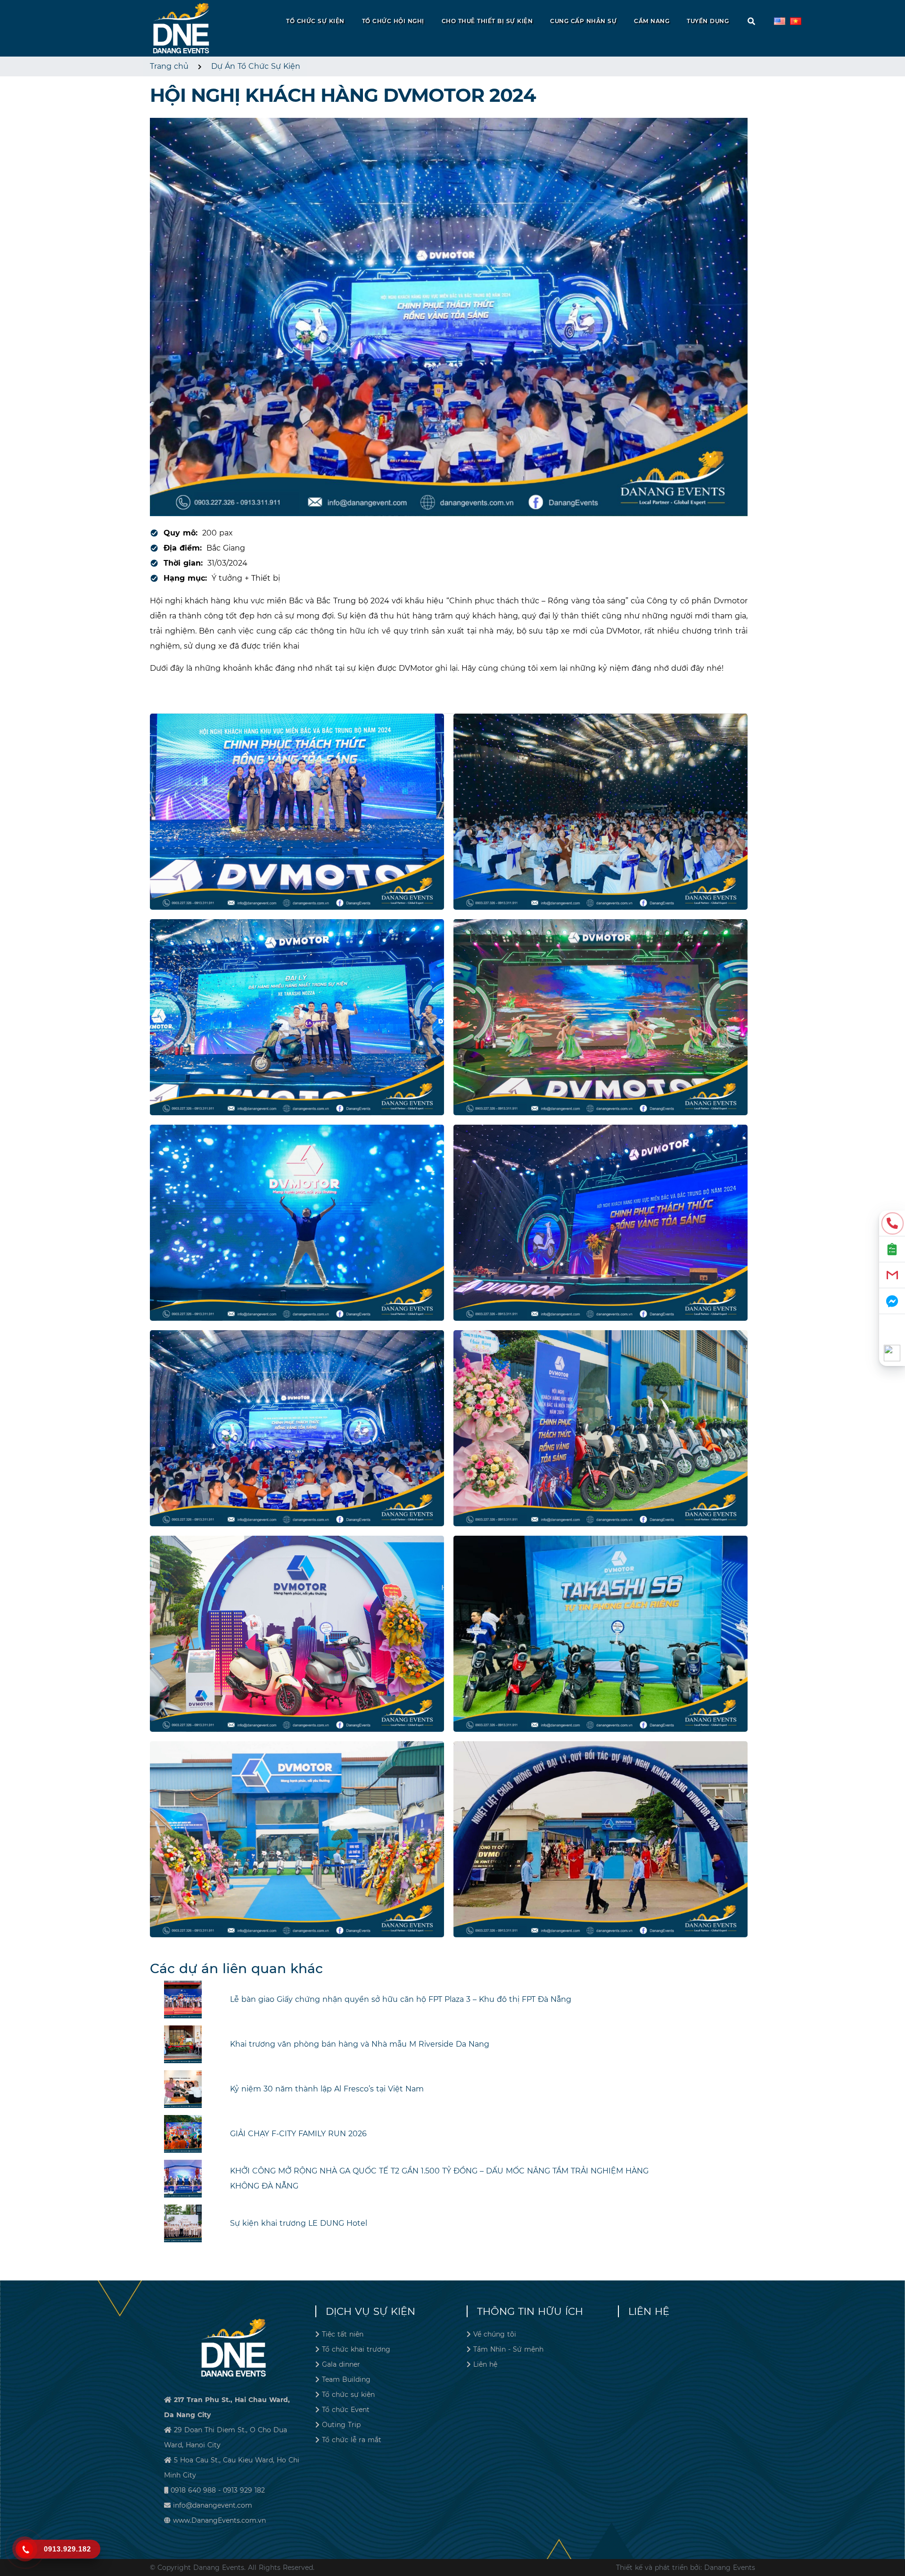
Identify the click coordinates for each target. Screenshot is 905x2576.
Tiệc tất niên (343, 2334)
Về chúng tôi (495, 2334)
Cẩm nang (652, 21)
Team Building (346, 2379)
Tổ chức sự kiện (315, 21)
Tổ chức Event (346, 2410)
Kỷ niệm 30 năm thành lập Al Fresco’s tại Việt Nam (327, 2089)
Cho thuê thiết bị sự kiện (487, 21)
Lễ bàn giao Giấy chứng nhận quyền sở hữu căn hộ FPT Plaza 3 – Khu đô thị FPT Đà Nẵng (401, 1999)
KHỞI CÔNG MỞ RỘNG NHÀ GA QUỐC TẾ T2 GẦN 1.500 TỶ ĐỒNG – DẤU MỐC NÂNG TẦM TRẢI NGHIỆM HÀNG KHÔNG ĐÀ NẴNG (439, 2178)
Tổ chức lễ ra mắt (352, 2440)
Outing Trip (341, 2425)
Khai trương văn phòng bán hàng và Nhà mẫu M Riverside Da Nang (360, 2044)
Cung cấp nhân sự (583, 21)
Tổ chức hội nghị (393, 21)
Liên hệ (485, 2364)
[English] (796, 21)
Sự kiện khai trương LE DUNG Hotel (299, 2223)
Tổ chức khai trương (356, 2349)
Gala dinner (341, 2364)
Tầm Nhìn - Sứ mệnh (508, 2349)
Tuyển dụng (708, 21)
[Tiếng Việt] (780, 21)
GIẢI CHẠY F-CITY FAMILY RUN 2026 (298, 2134)
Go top (894, 2535)
